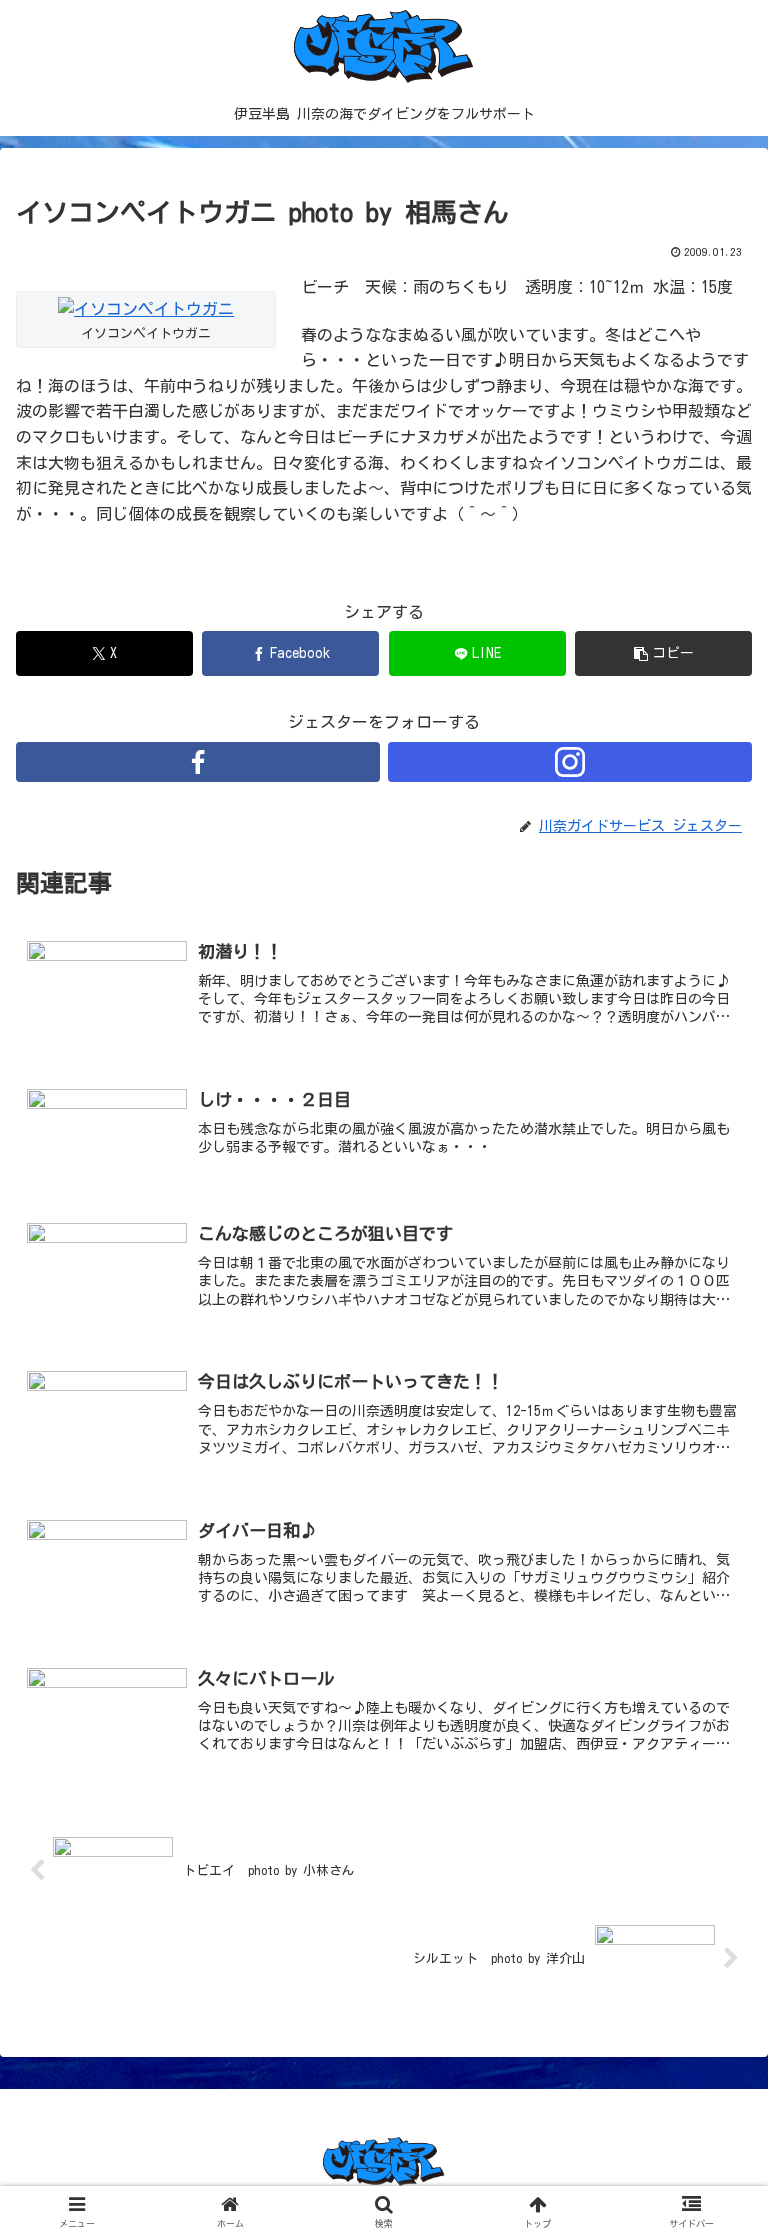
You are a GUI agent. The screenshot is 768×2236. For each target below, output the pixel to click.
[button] (663, 653)
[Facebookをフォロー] (198, 762)
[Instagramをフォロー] (570, 762)
